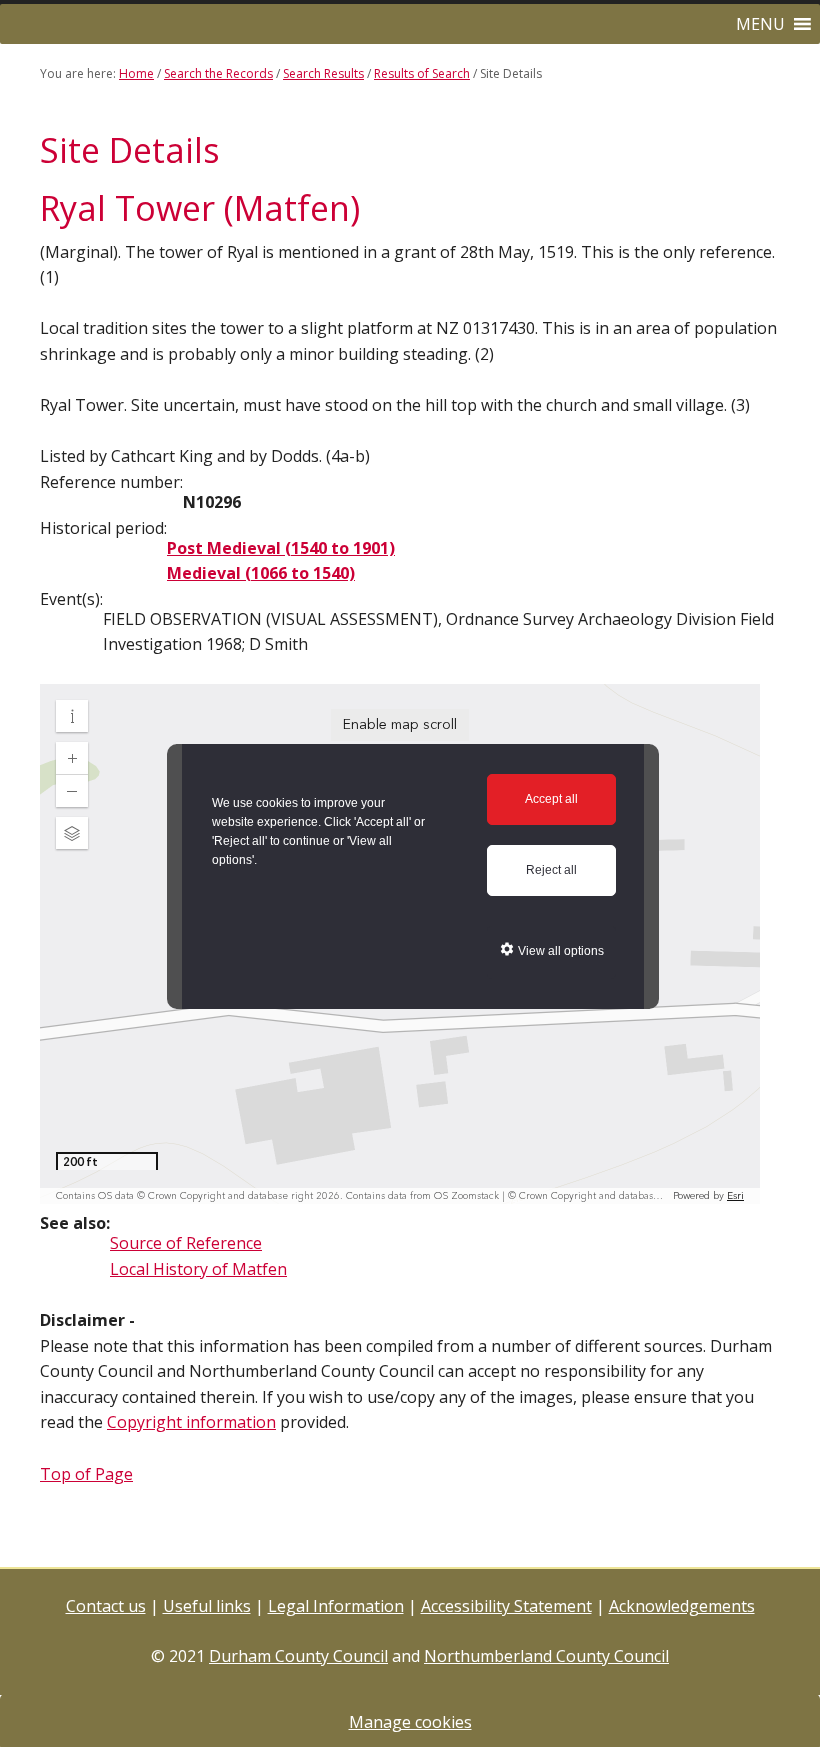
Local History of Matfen (198, 1269)
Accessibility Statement (506, 1606)
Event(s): (71, 599)
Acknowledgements (682, 1606)
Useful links (207, 1606)
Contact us (106, 1606)
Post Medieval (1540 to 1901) (281, 548)
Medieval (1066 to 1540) (261, 573)
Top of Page (86, 1474)
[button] (760, 24)
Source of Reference (186, 1243)
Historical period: (103, 528)
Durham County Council (298, 1656)
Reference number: (111, 482)
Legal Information (336, 1606)
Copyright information (191, 1422)
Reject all (551, 870)
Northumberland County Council (546, 1656)
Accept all (551, 799)
